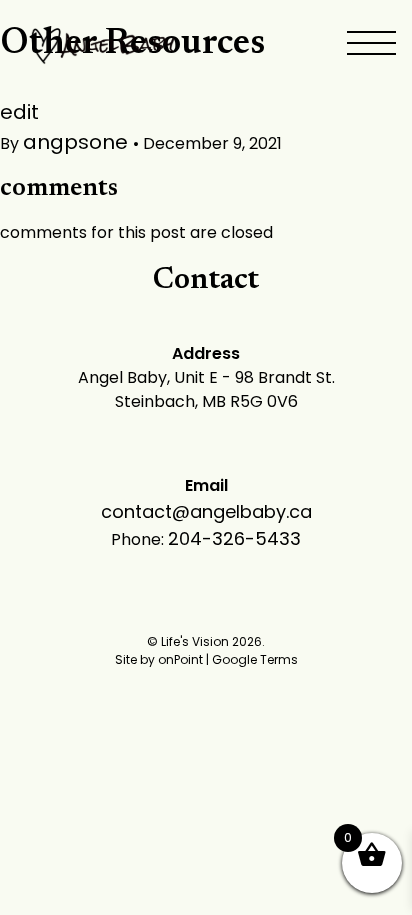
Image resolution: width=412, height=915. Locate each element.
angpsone (78, 142)
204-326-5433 (234, 538)
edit (19, 112)
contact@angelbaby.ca (206, 511)
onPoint (180, 659)
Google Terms (255, 659)
